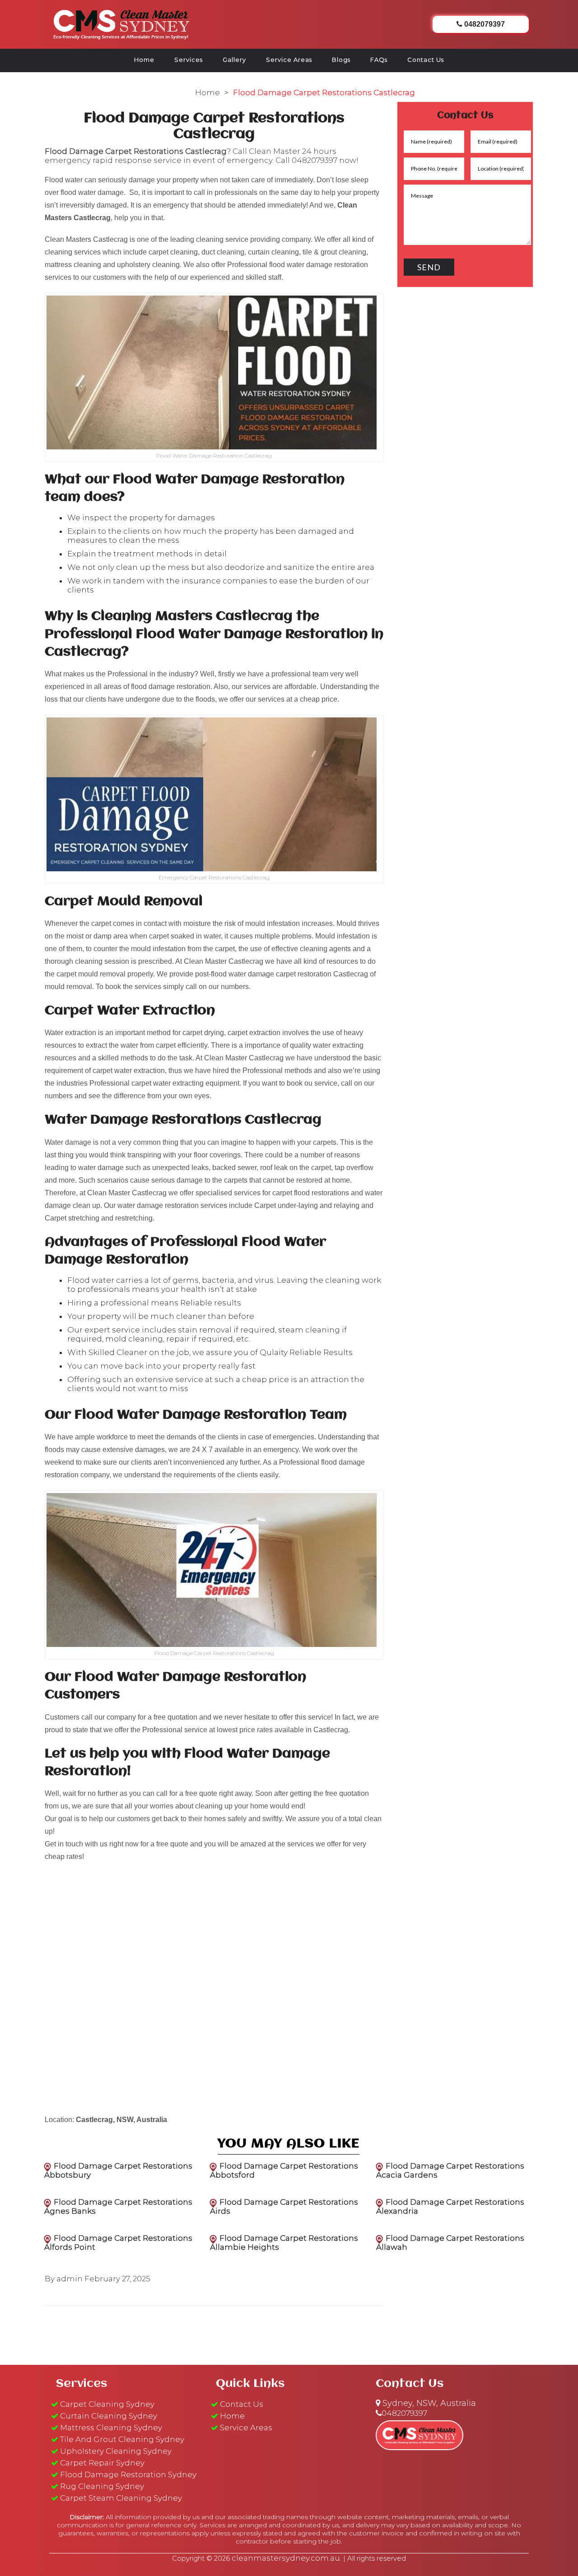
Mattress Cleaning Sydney (111, 2428)
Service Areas (289, 60)
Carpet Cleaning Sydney (107, 2404)
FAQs (379, 60)
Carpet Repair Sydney (102, 2463)
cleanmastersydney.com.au (286, 2558)
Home (144, 60)
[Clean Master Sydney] (121, 23)
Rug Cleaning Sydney (102, 2486)
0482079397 (315, 160)
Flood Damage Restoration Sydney (128, 2474)
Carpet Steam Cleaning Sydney (121, 2498)
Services (189, 60)
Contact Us (426, 60)
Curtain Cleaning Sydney (109, 2416)
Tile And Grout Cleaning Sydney (122, 2439)
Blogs (341, 60)
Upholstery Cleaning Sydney (116, 2451)
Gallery (234, 60)
